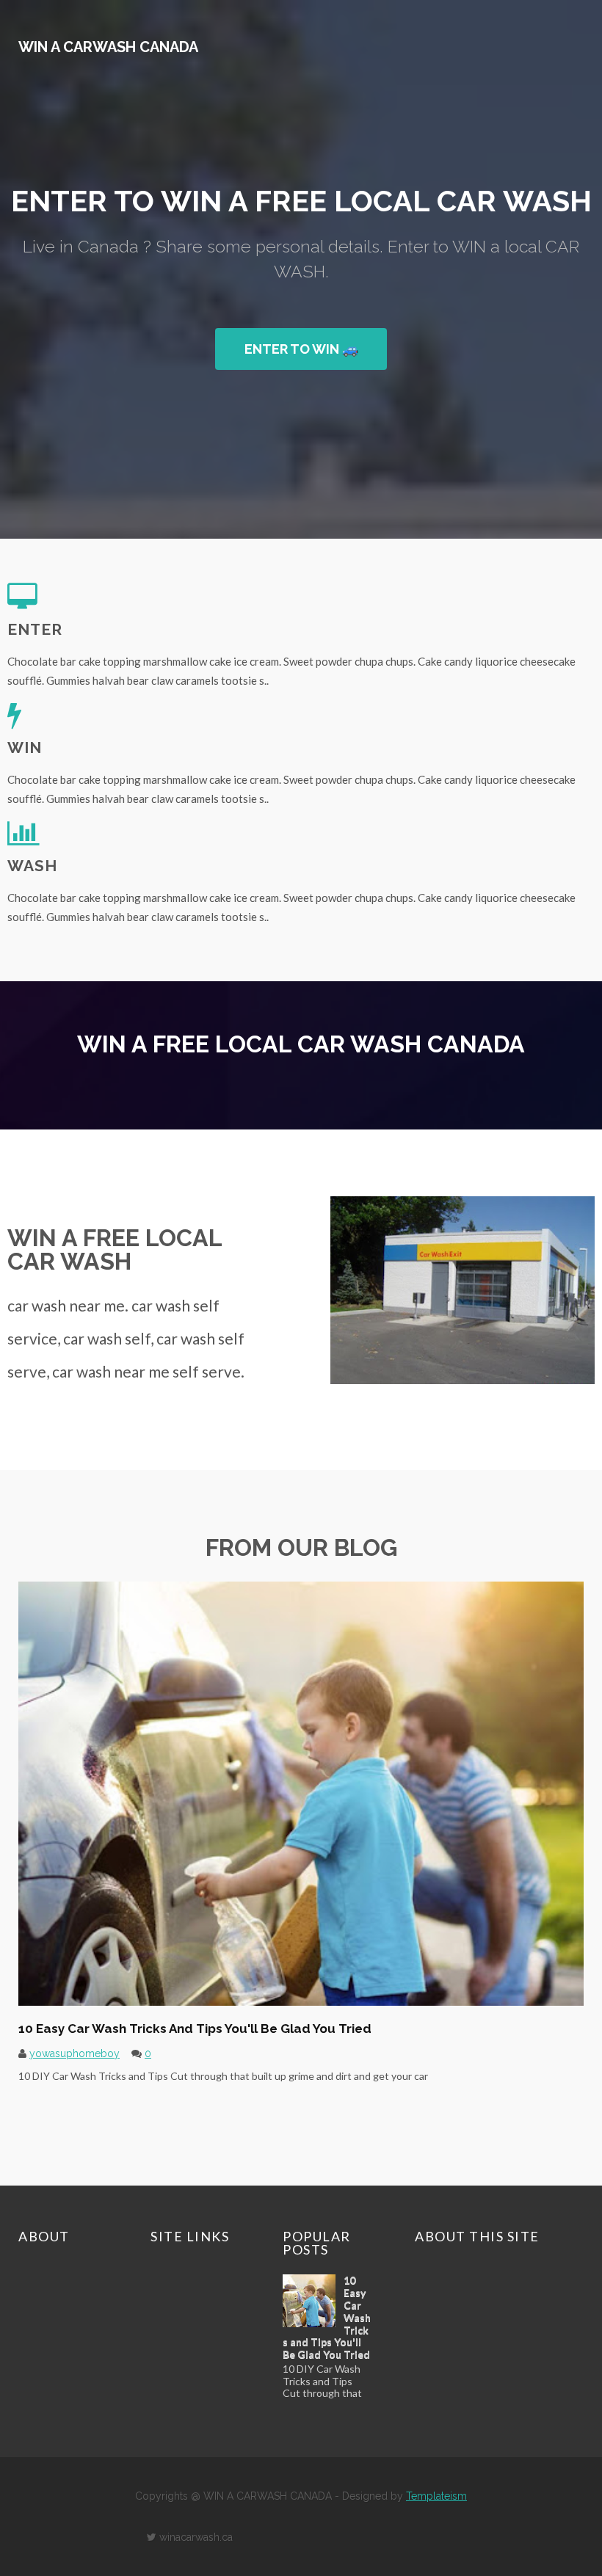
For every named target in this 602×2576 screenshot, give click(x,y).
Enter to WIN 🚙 (301, 349)
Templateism (436, 2496)
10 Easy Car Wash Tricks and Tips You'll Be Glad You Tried (195, 2029)
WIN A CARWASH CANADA (108, 47)
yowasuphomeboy (75, 2053)
